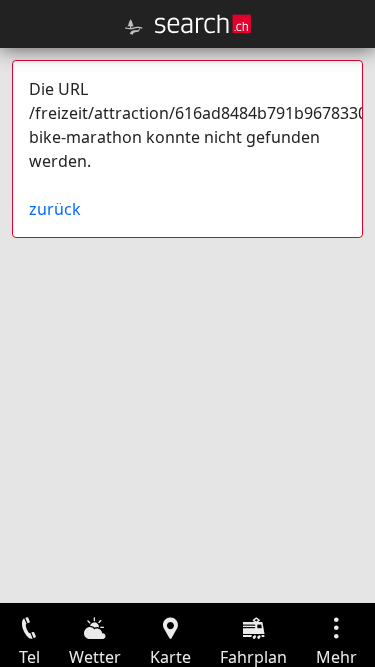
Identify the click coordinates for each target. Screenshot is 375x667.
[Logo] (203, 24)
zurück (55, 209)
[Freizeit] (134, 27)
